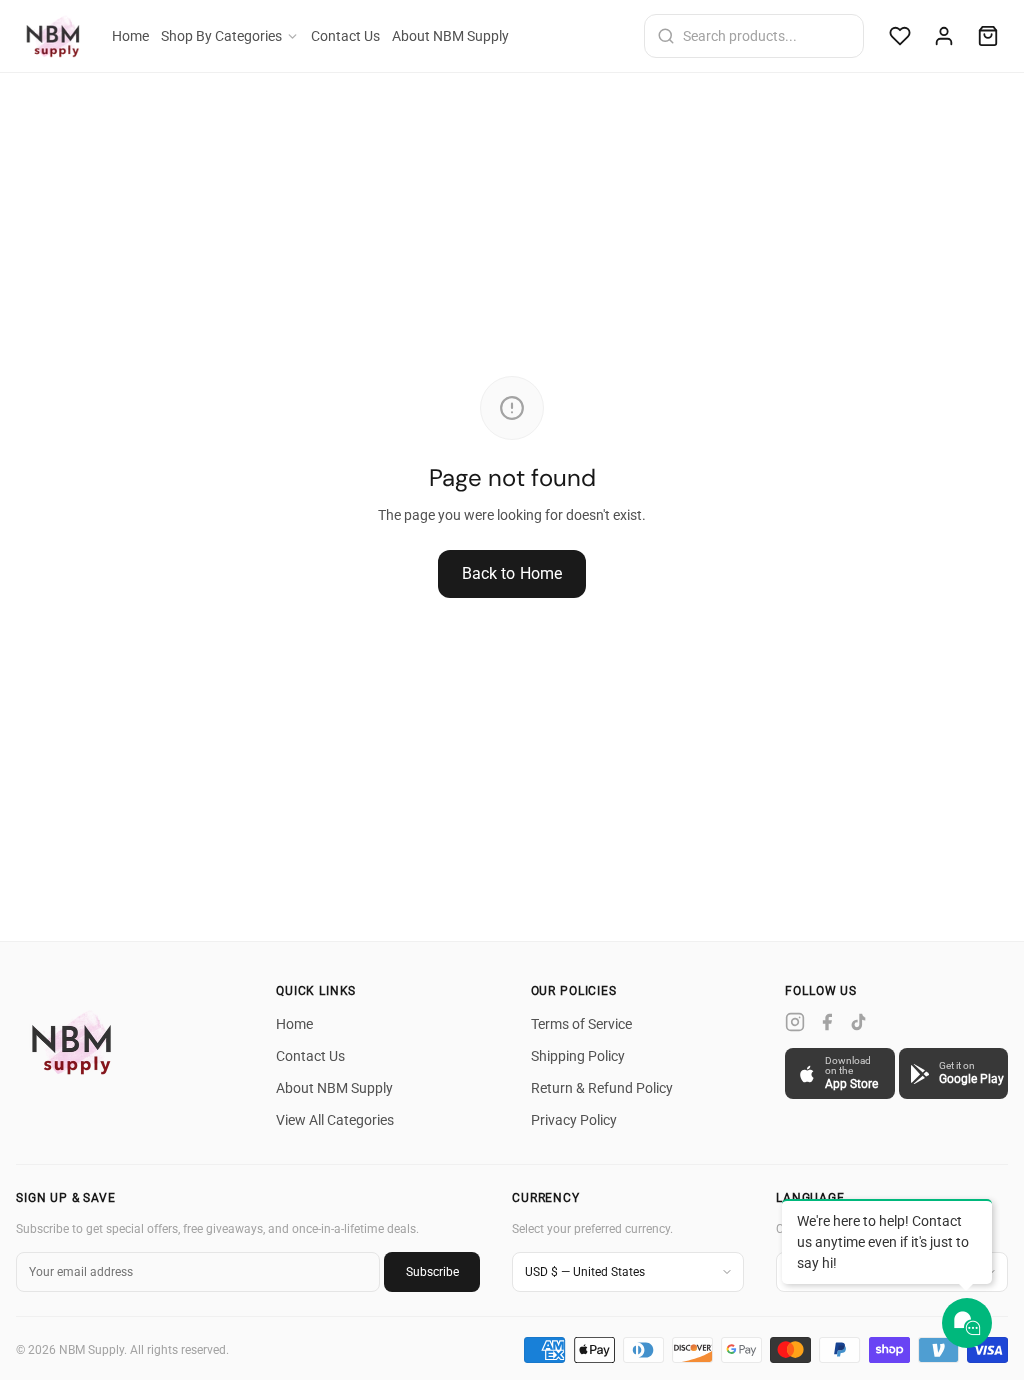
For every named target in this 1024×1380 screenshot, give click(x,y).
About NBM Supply (450, 36)
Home (130, 36)
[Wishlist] (900, 36)
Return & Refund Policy (602, 1088)
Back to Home (512, 573)
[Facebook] (827, 1022)
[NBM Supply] (76, 1042)
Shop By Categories (221, 36)
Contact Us (345, 36)
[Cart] (988, 36)
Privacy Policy (574, 1120)
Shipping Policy (578, 1056)
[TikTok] (859, 1022)
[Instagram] (795, 1022)
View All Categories (335, 1120)
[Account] (944, 36)
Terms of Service (581, 1024)
